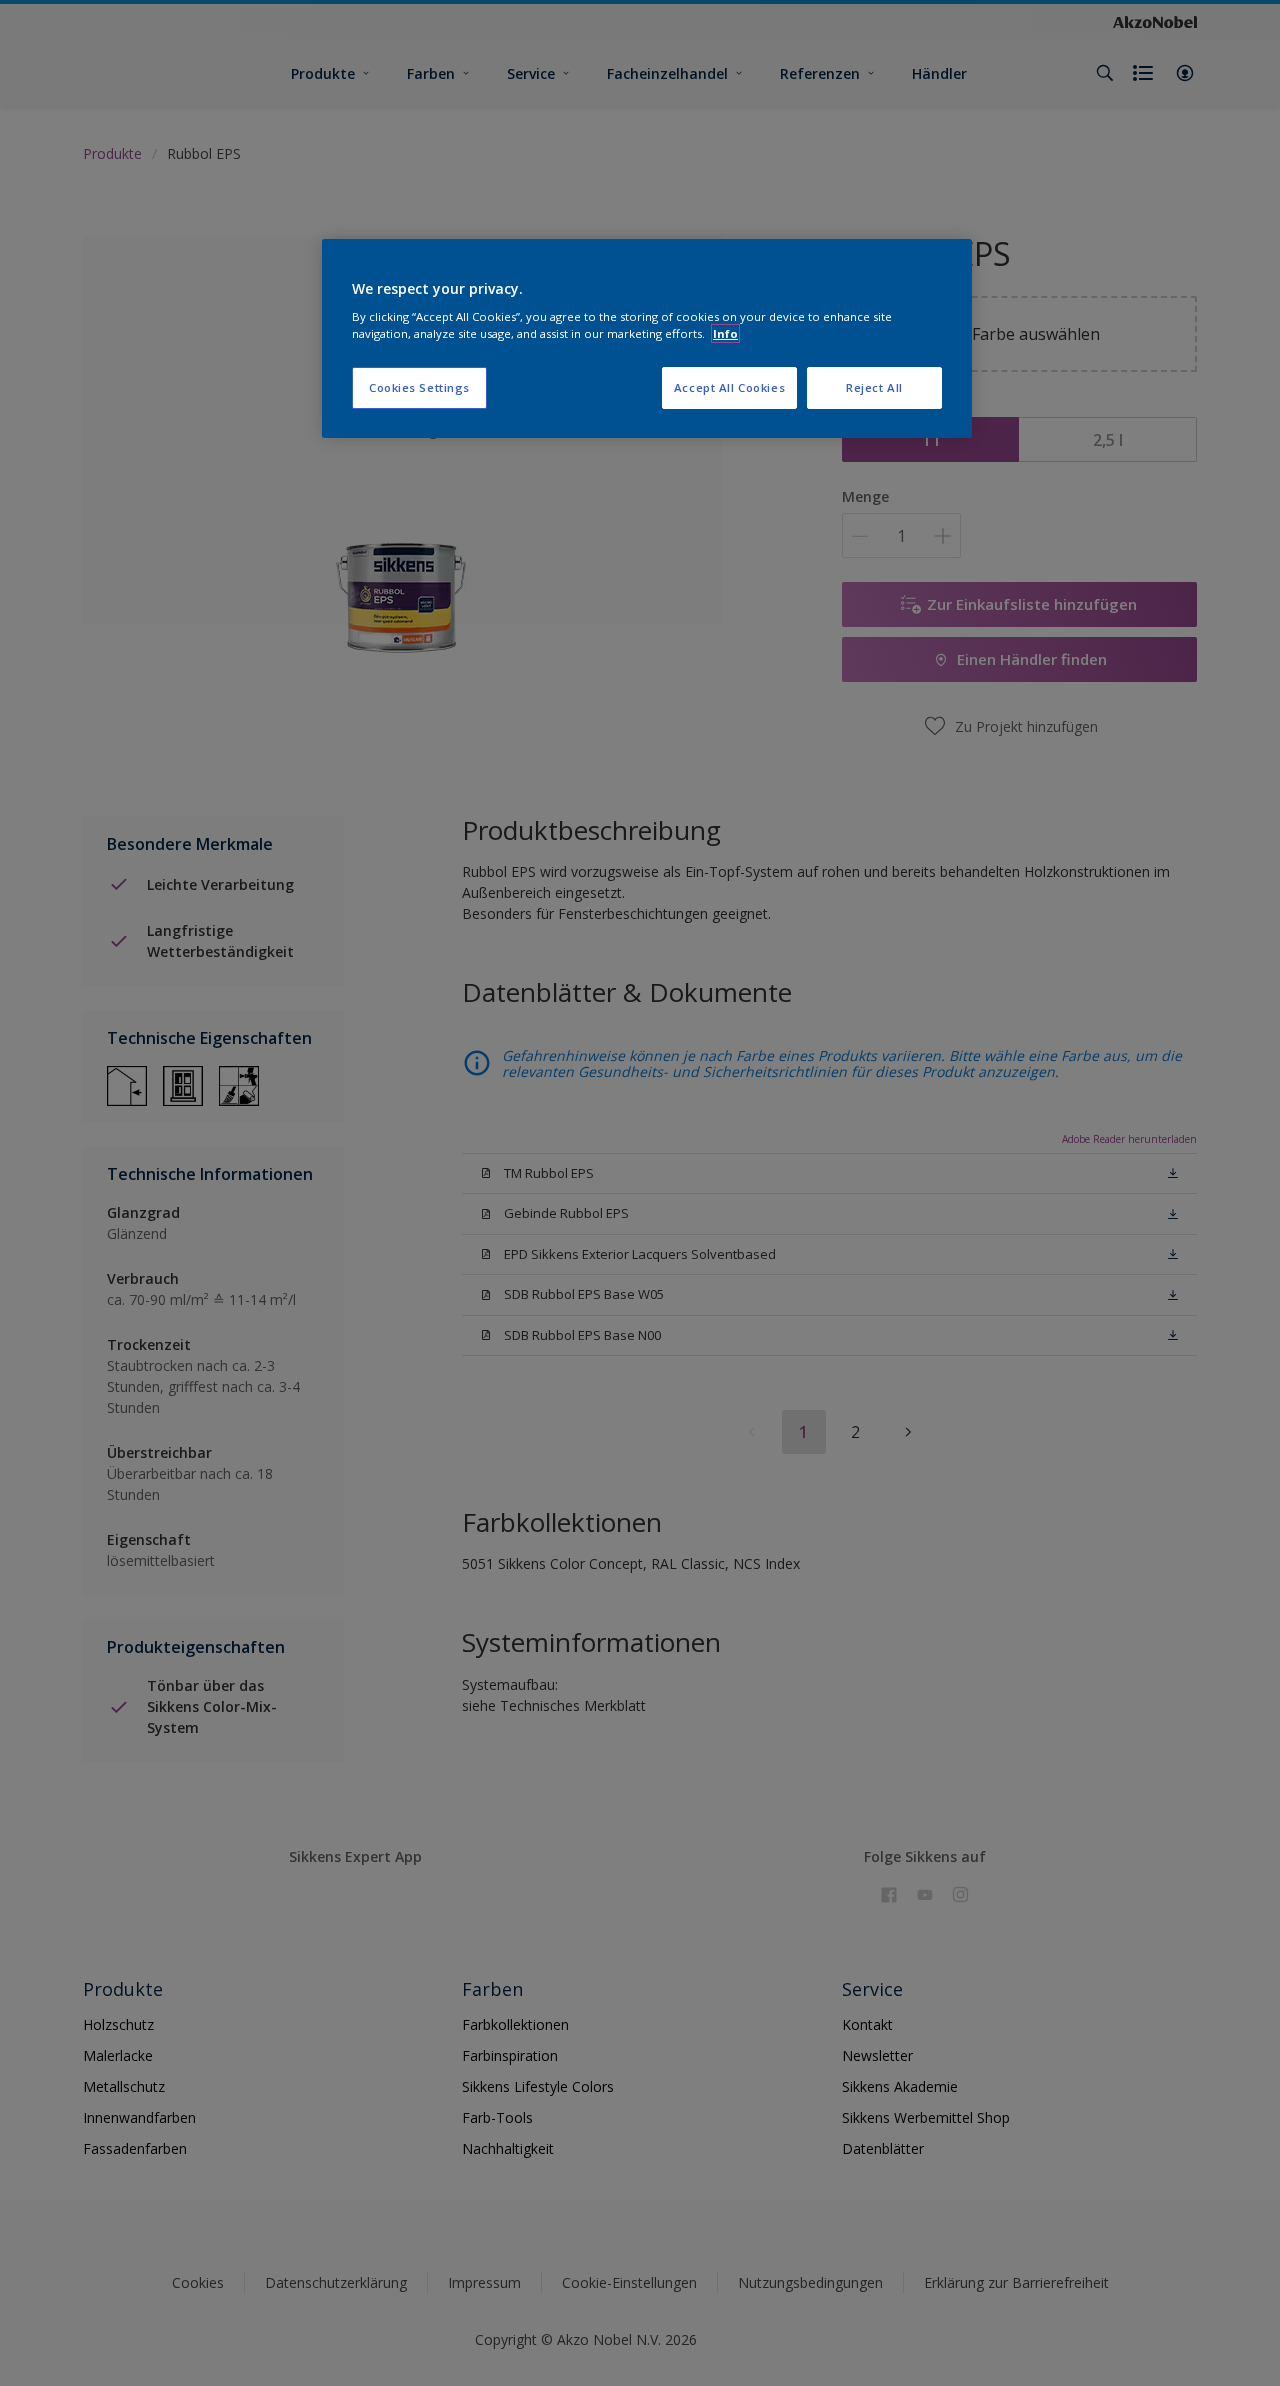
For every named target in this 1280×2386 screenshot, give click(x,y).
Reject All (874, 387)
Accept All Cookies (729, 387)
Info (725, 333)
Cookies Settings (419, 387)
